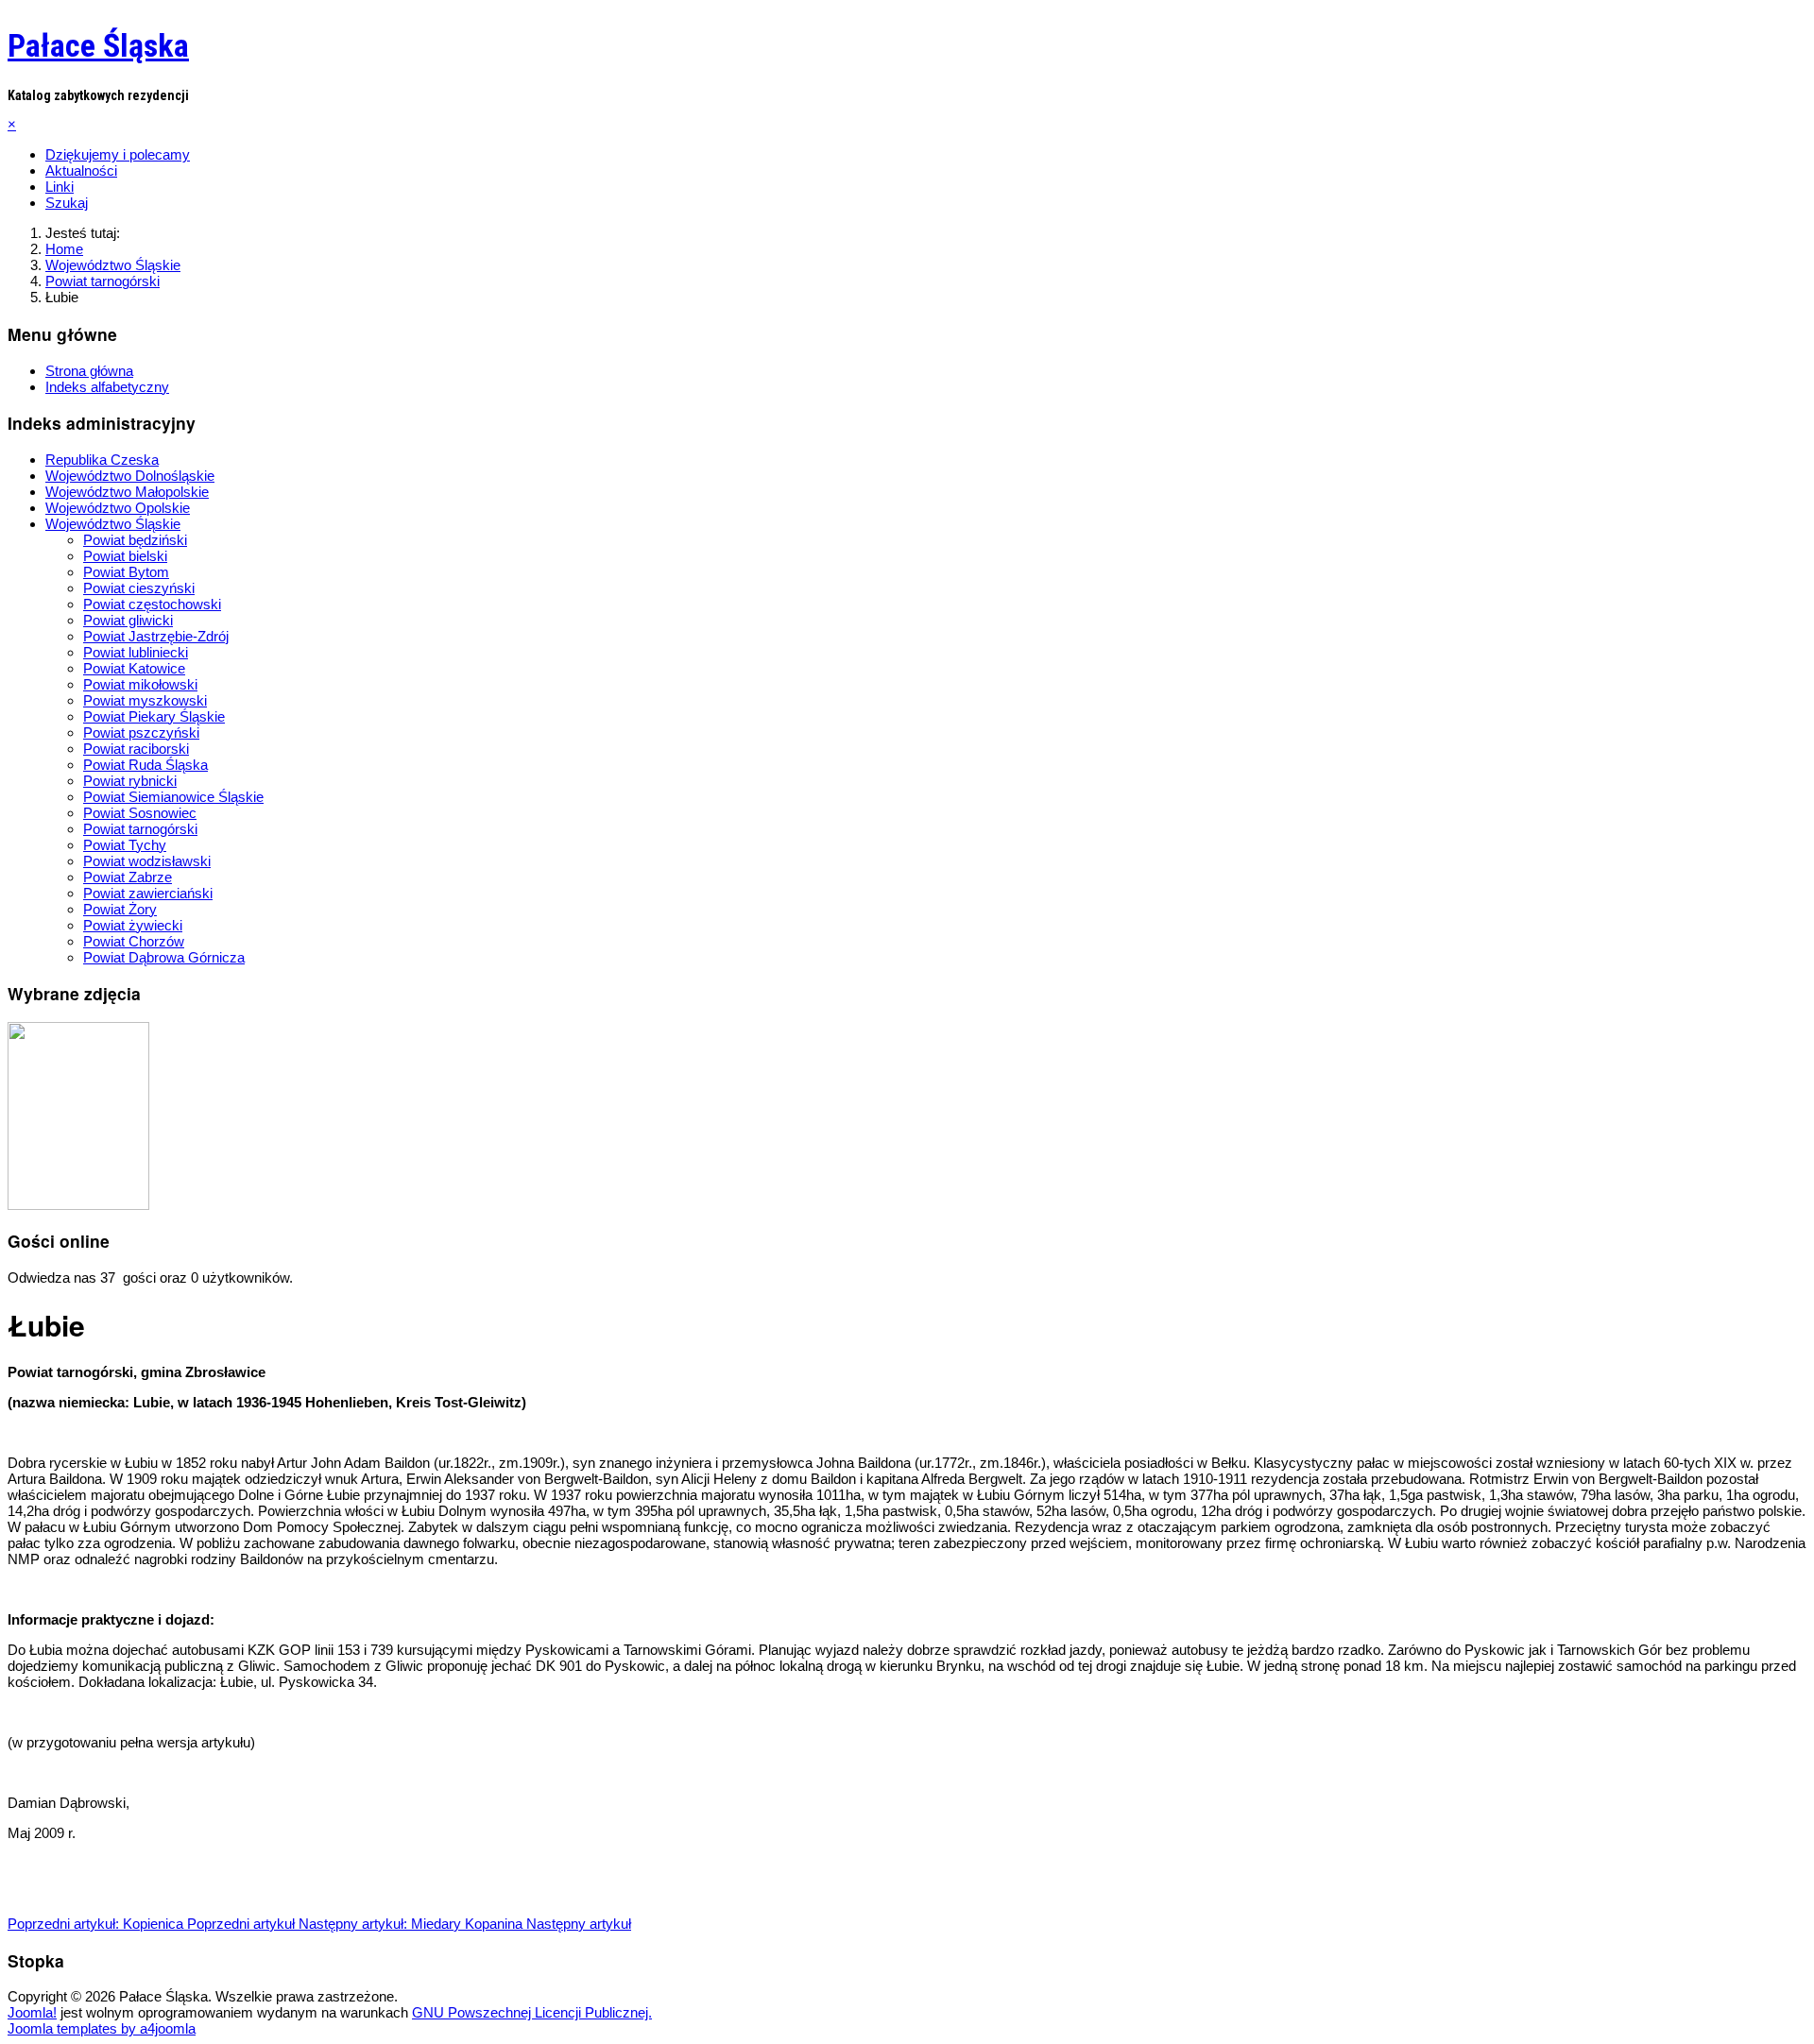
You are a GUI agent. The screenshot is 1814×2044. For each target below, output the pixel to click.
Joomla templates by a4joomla (102, 2028)
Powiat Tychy (125, 845)
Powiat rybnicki (130, 781)
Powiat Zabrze (128, 877)
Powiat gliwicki (128, 620)
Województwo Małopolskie (127, 492)
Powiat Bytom (126, 572)
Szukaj (67, 203)
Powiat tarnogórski (140, 829)
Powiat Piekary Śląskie (154, 716)
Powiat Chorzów (134, 941)
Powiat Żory (120, 909)
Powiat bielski (125, 556)
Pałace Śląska (98, 45)
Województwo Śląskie (113, 524)
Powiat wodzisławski (147, 861)
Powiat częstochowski (152, 604)
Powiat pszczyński (141, 732)
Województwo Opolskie (118, 508)
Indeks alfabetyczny (107, 387)
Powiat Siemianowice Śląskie (173, 797)
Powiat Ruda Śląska (145, 765)
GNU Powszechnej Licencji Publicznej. (532, 2012)
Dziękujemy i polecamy (118, 154)
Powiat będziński (135, 540)
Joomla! (32, 2012)
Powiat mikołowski (140, 684)
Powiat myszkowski (145, 700)
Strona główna (89, 371)
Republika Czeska (102, 460)
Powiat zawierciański (148, 893)
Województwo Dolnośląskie (130, 476)
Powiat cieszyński (139, 588)
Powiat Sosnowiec (140, 813)
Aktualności (81, 170)
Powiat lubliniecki (136, 652)
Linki (60, 187)
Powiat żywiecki (133, 925)
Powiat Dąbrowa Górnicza (164, 957)
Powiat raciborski (136, 749)
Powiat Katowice (134, 668)
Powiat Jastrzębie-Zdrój (156, 636)
